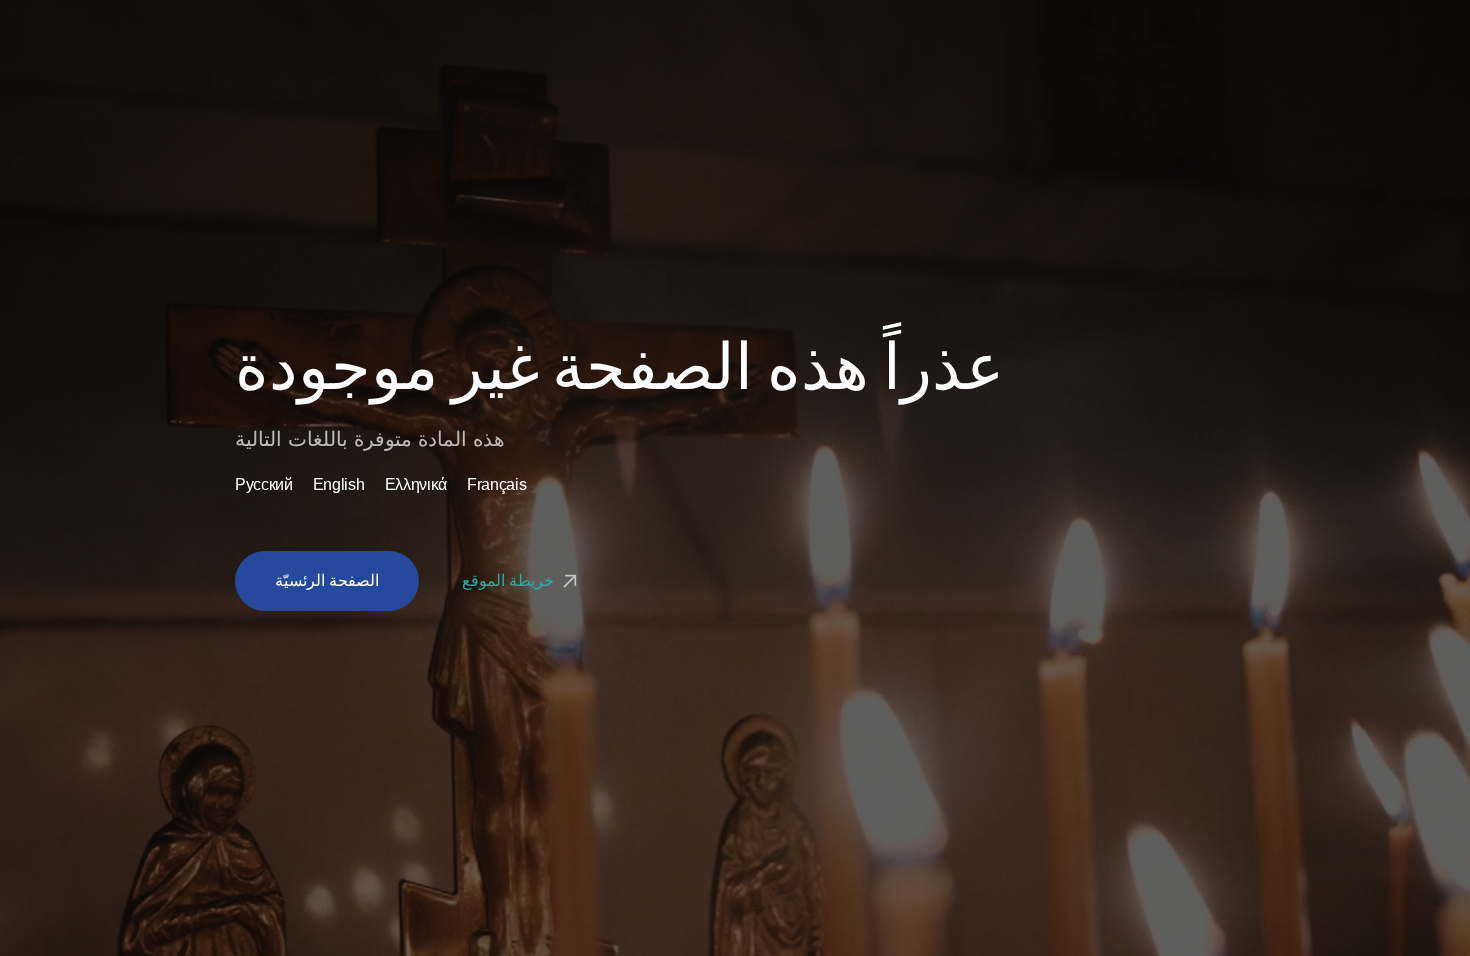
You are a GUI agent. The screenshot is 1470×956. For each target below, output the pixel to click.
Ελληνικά (416, 485)
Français (496, 485)
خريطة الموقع (509, 580)
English (339, 485)
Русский (264, 485)
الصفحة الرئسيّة (327, 580)
